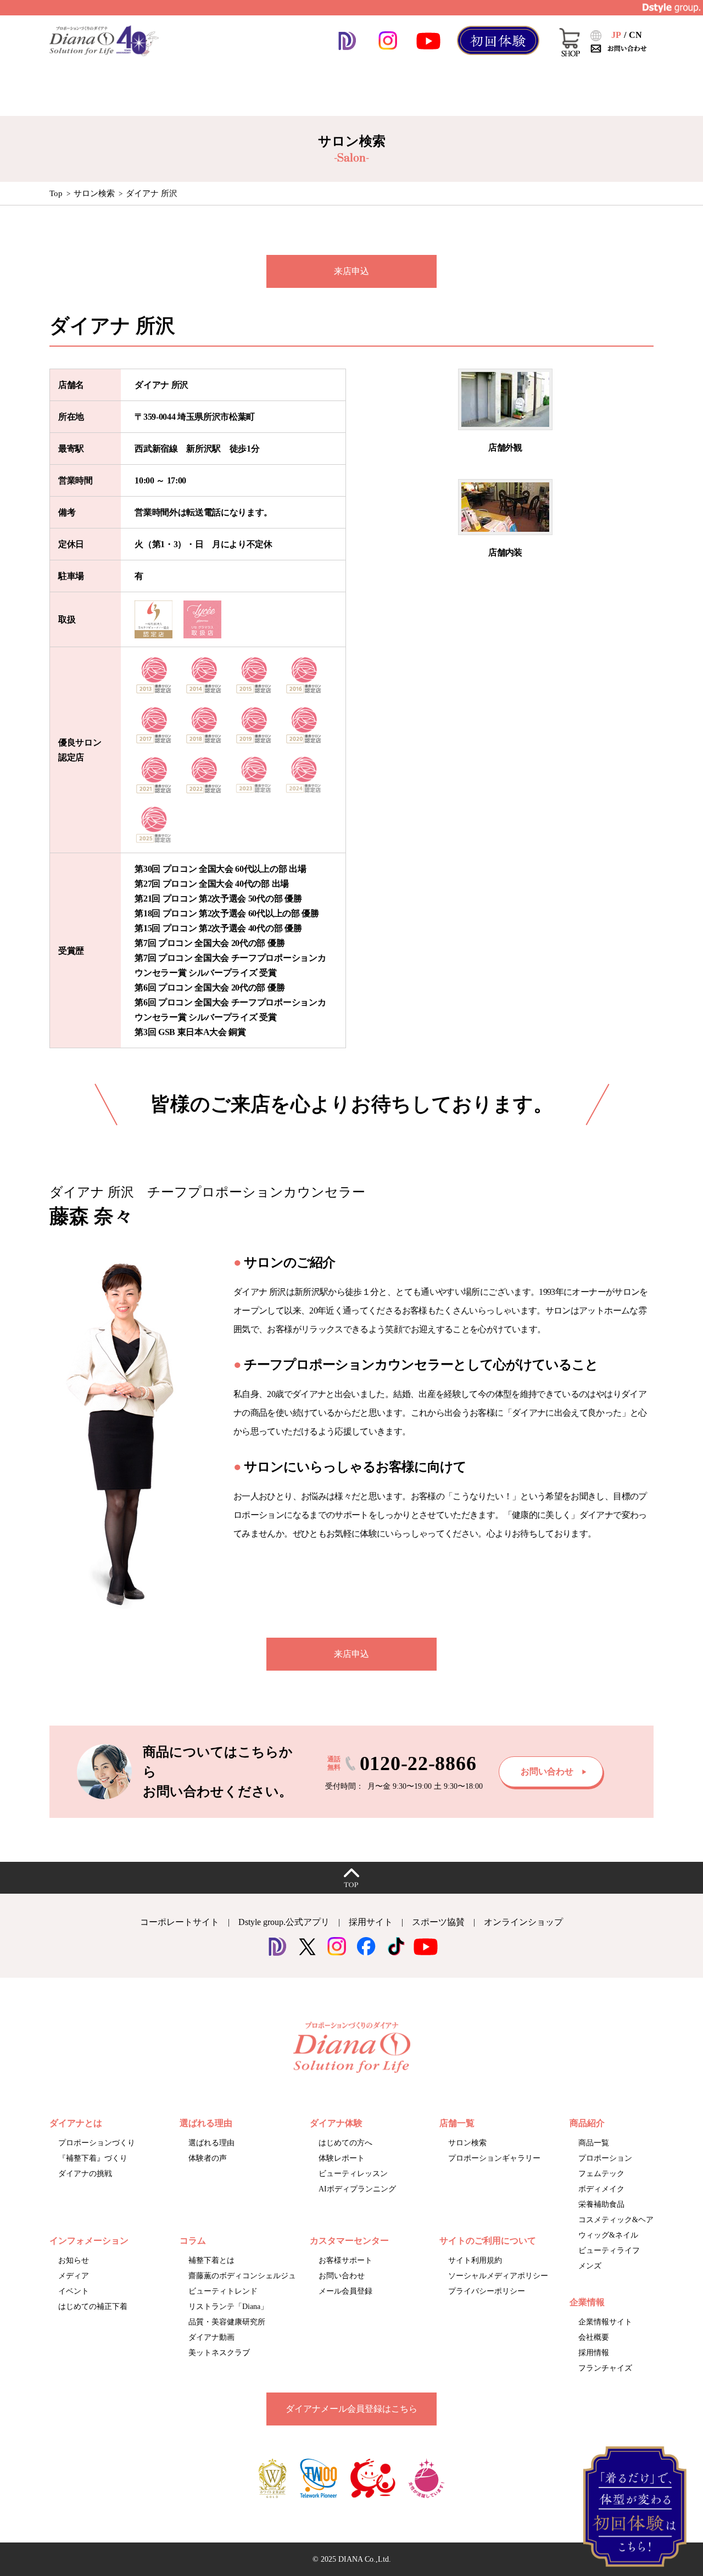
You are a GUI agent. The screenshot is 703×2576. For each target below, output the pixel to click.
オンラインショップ (523, 1922)
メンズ (590, 2266)
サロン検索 (94, 193)
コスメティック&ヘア (616, 2220)
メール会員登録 (345, 2291)
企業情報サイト (605, 2322)
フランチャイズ (605, 2368)
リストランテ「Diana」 (228, 2307)
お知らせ (74, 2260)
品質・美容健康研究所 (227, 2322)
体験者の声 (208, 2158)
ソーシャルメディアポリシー (498, 2276)
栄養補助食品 (601, 2204)
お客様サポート (345, 2260)
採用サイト (371, 1922)
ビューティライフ (609, 2250)
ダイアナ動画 (211, 2337)
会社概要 (594, 2337)
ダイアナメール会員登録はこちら (351, 2409)
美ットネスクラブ (219, 2353)
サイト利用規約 (475, 2260)
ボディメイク (601, 2189)
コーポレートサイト (180, 1922)
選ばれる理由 (211, 2143)
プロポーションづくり (97, 2143)
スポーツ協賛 (438, 1922)
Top (56, 193)
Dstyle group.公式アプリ (284, 1922)
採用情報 (594, 2353)
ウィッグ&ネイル (608, 2235)
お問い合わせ (342, 2276)
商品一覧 (594, 2143)
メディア (74, 2276)
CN (635, 35)
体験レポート (342, 2158)
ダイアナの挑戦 (85, 2174)
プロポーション (605, 2158)
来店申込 (351, 271)
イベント (74, 2291)
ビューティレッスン (353, 2174)
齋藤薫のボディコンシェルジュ (242, 2276)
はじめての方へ (345, 2143)
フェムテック (601, 2174)
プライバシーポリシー (487, 2291)
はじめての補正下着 (93, 2307)
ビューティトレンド (223, 2291)
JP (616, 35)
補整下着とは (211, 2260)
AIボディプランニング (357, 2189)
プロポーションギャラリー (494, 2158)
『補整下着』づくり (93, 2158)
